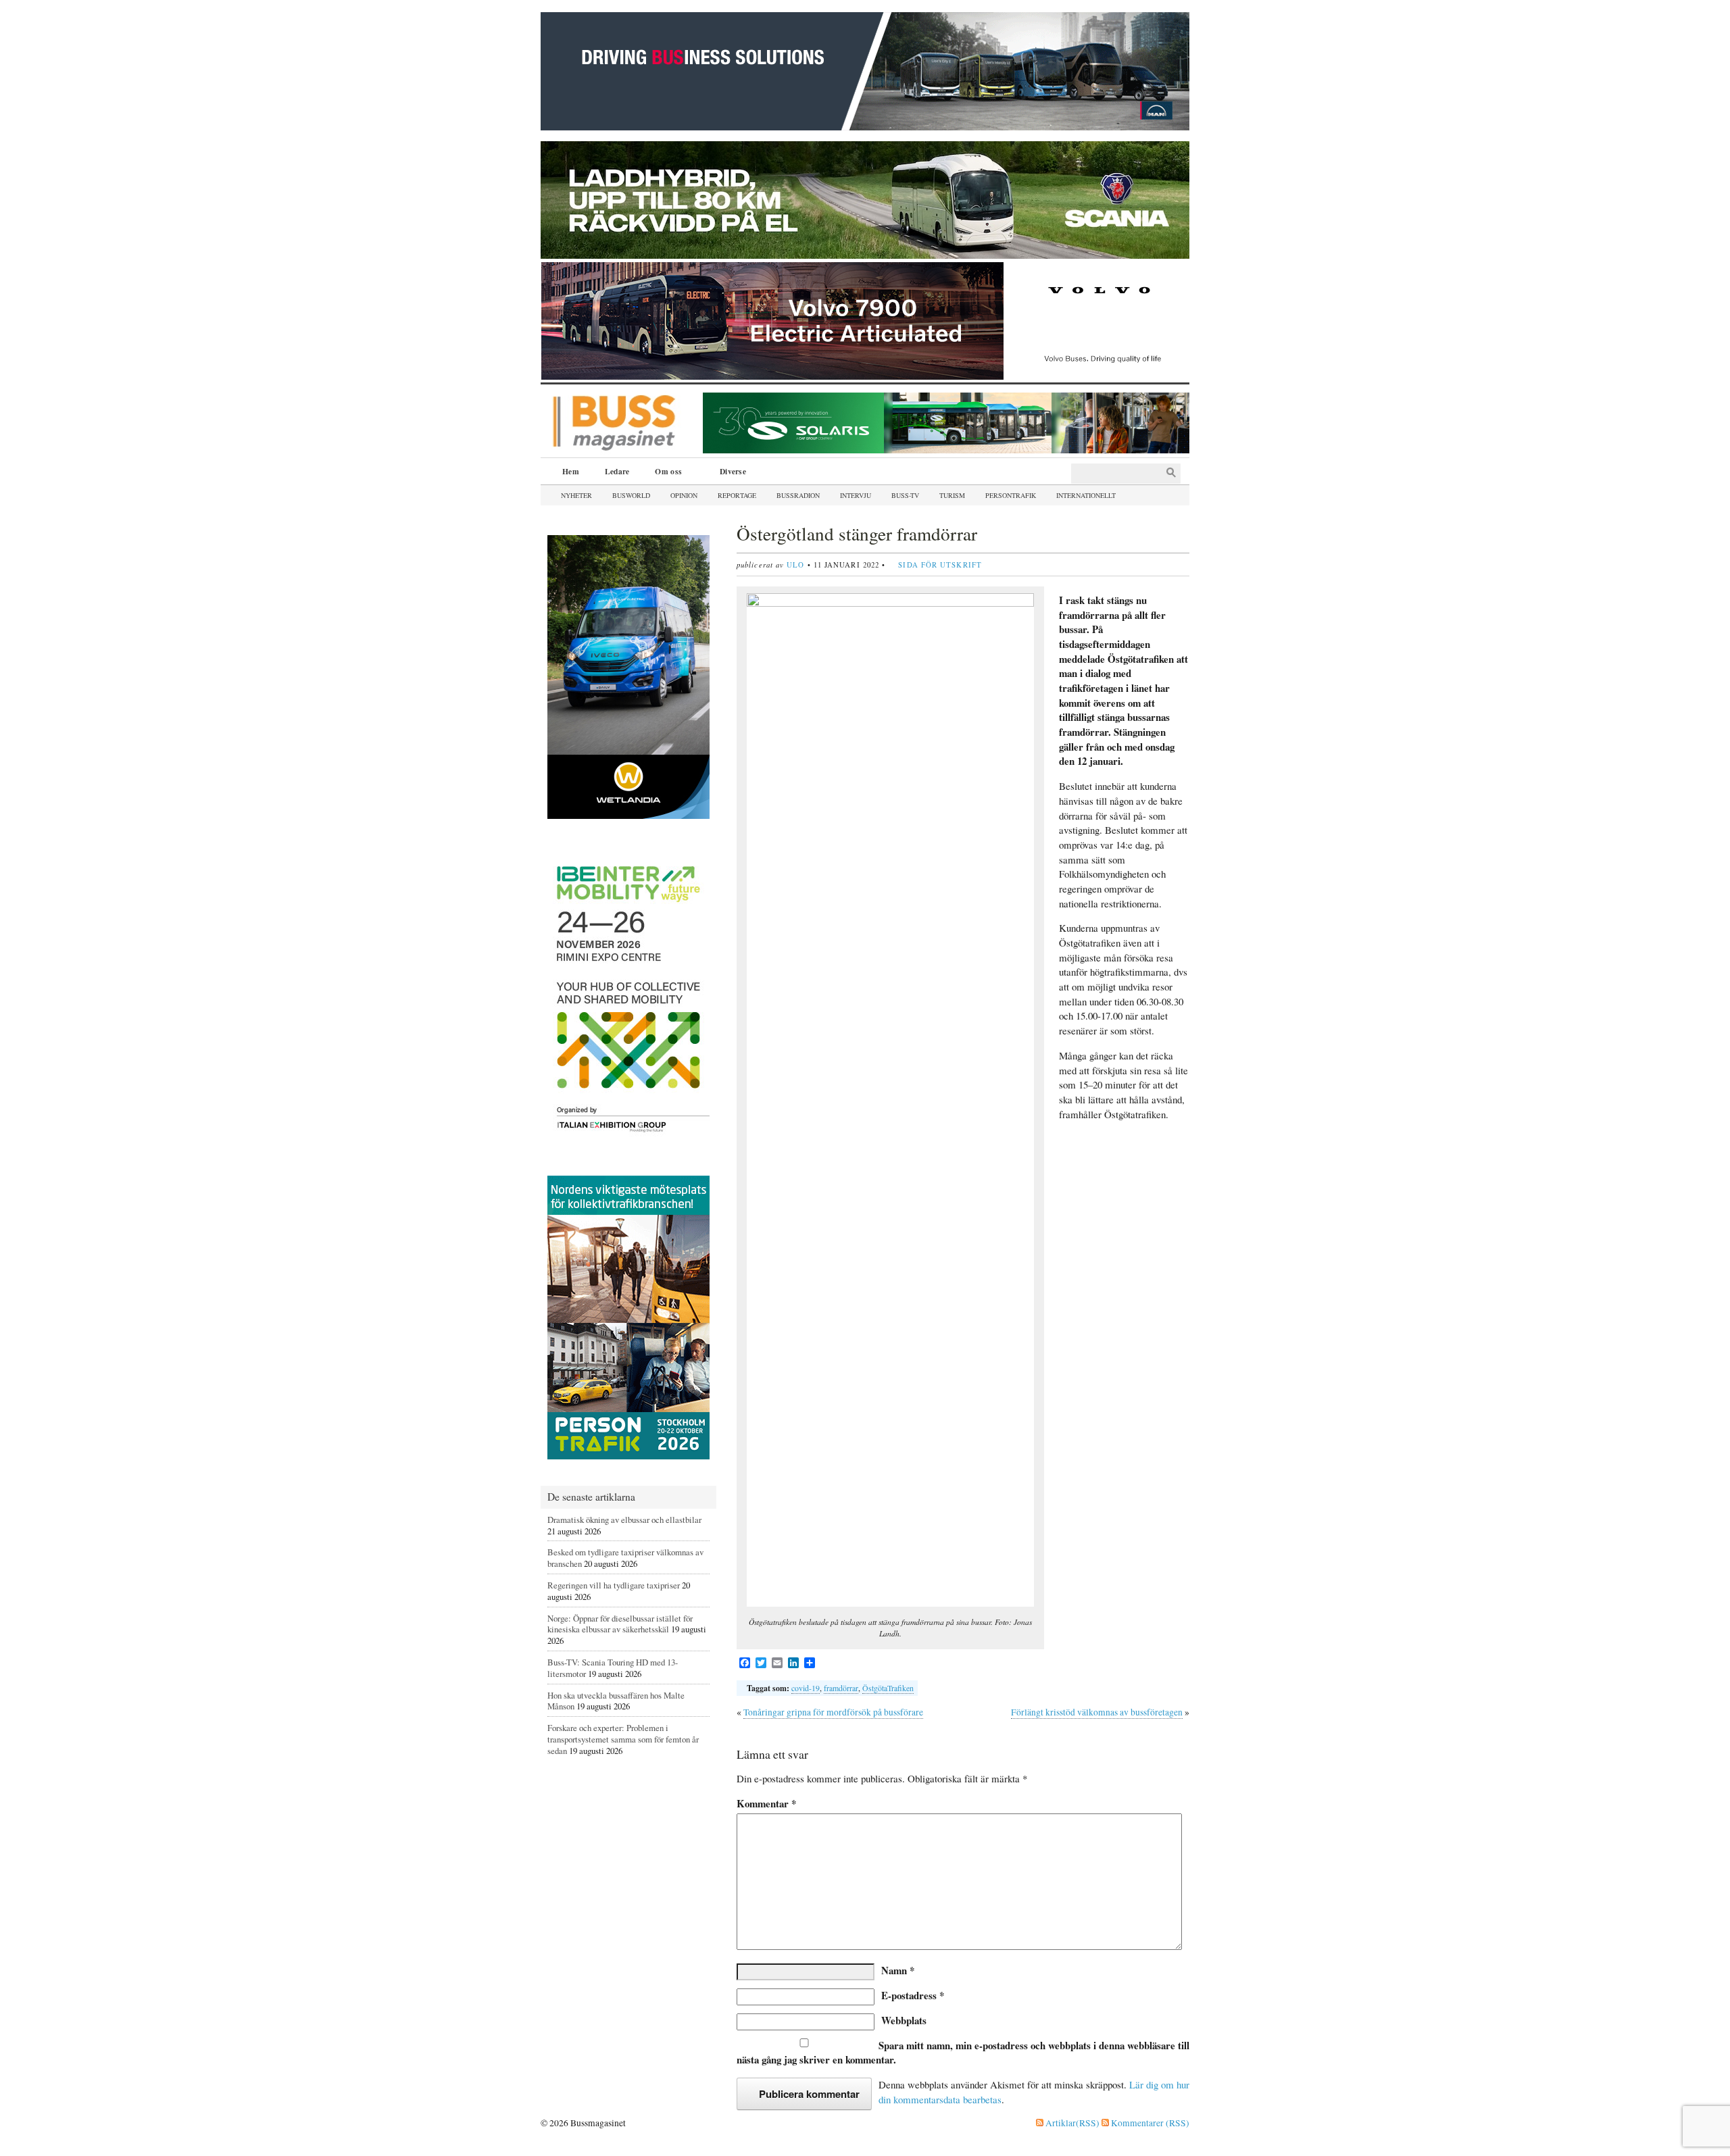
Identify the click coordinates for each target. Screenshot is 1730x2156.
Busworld (631, 495)
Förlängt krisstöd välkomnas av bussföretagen (1097, 1712)
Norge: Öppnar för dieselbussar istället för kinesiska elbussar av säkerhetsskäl (620, 1624)
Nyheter (576, 495)
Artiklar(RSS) (1071, 2123)
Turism (952, 495)
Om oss (664, 473)
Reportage (737, 495)
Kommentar (766, 1804)
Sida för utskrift (940, 565)
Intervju (856, 495)
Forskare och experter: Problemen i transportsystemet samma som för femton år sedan (623, 1739)
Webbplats (904, 2020)
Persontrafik (1011, 495)
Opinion (684, 495)
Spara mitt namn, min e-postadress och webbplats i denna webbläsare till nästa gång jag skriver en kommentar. (963, 2053)
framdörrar (841, 1688)
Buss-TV (905, 495)
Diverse (728, 473)
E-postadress (913, 1995)
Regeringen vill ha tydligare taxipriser (614, 1585)
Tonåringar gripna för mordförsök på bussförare (833, 1712)
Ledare (617, 471)
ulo (795, 565)
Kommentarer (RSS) (1149, 2123)
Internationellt (1086, 495)
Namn (898, 1970)
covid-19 (806, 1688)
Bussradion (798, 495)
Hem (571, 471)
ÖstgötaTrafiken (888, 1688)
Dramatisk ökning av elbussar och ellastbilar (624, 1520)
